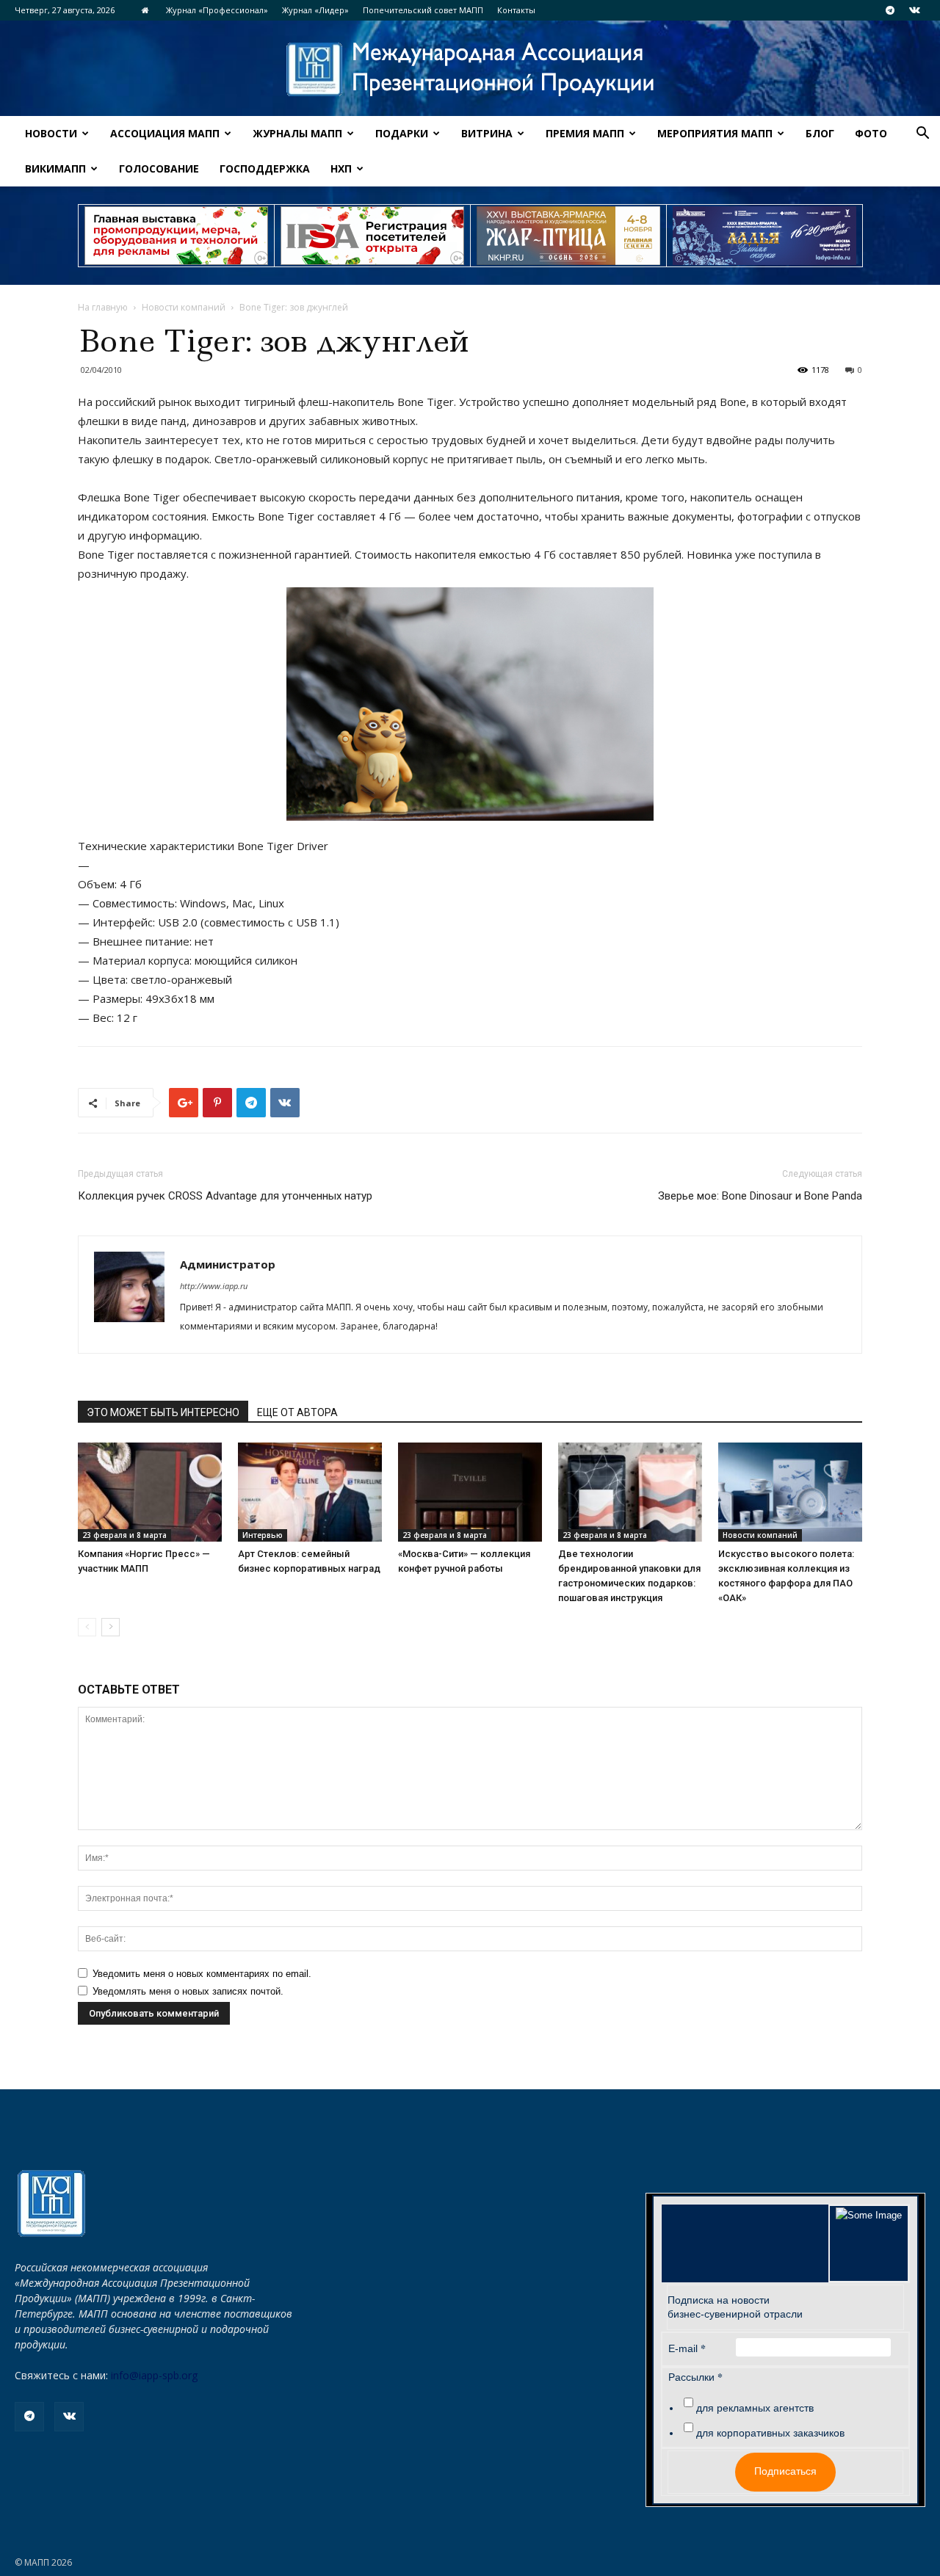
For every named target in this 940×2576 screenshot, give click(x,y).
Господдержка (265, 168)
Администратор (228, 1264)
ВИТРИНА (487, 133)
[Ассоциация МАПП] (470, 69)
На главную (103, 307)
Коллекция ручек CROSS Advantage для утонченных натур (225, 1196)
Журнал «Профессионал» (217, 10)
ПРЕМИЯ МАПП (585, 133)
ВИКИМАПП (55, 168)
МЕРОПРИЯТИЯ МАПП (715, 133)
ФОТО (871, 133)
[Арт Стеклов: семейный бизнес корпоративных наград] (310, 1492)
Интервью (263, 1535)
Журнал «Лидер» (315, 10)
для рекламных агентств (755, 2408)
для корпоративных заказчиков (770, 2433)
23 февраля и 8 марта (124, 1535)
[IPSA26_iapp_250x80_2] (372, 236)
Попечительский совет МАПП (423, 10)
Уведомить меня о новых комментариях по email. (202, 1974)
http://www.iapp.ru (214, 1286)
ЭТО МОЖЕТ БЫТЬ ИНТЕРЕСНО (163, 1412)
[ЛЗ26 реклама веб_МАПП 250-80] (764, 236)
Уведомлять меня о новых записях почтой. (188, 1991)
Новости (51, 133)
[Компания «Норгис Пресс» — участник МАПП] (150, 1492)
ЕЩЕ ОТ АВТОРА (297, 1412)
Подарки (402, 133)
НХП (341, 168)
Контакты (516, 10)
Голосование (159, 168)
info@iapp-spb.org (154, 2375)
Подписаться (785, 2471)
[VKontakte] (914, 10)
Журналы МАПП (297, 133)
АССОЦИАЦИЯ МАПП (165, 133)
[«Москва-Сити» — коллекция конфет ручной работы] (470, 1492)
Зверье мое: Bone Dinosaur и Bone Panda (760, 1196)
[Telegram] (890, 10)
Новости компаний (184, 307)
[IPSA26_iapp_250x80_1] (176, 236)
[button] (922, 135)
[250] (568, 236)
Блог (820, 133)
